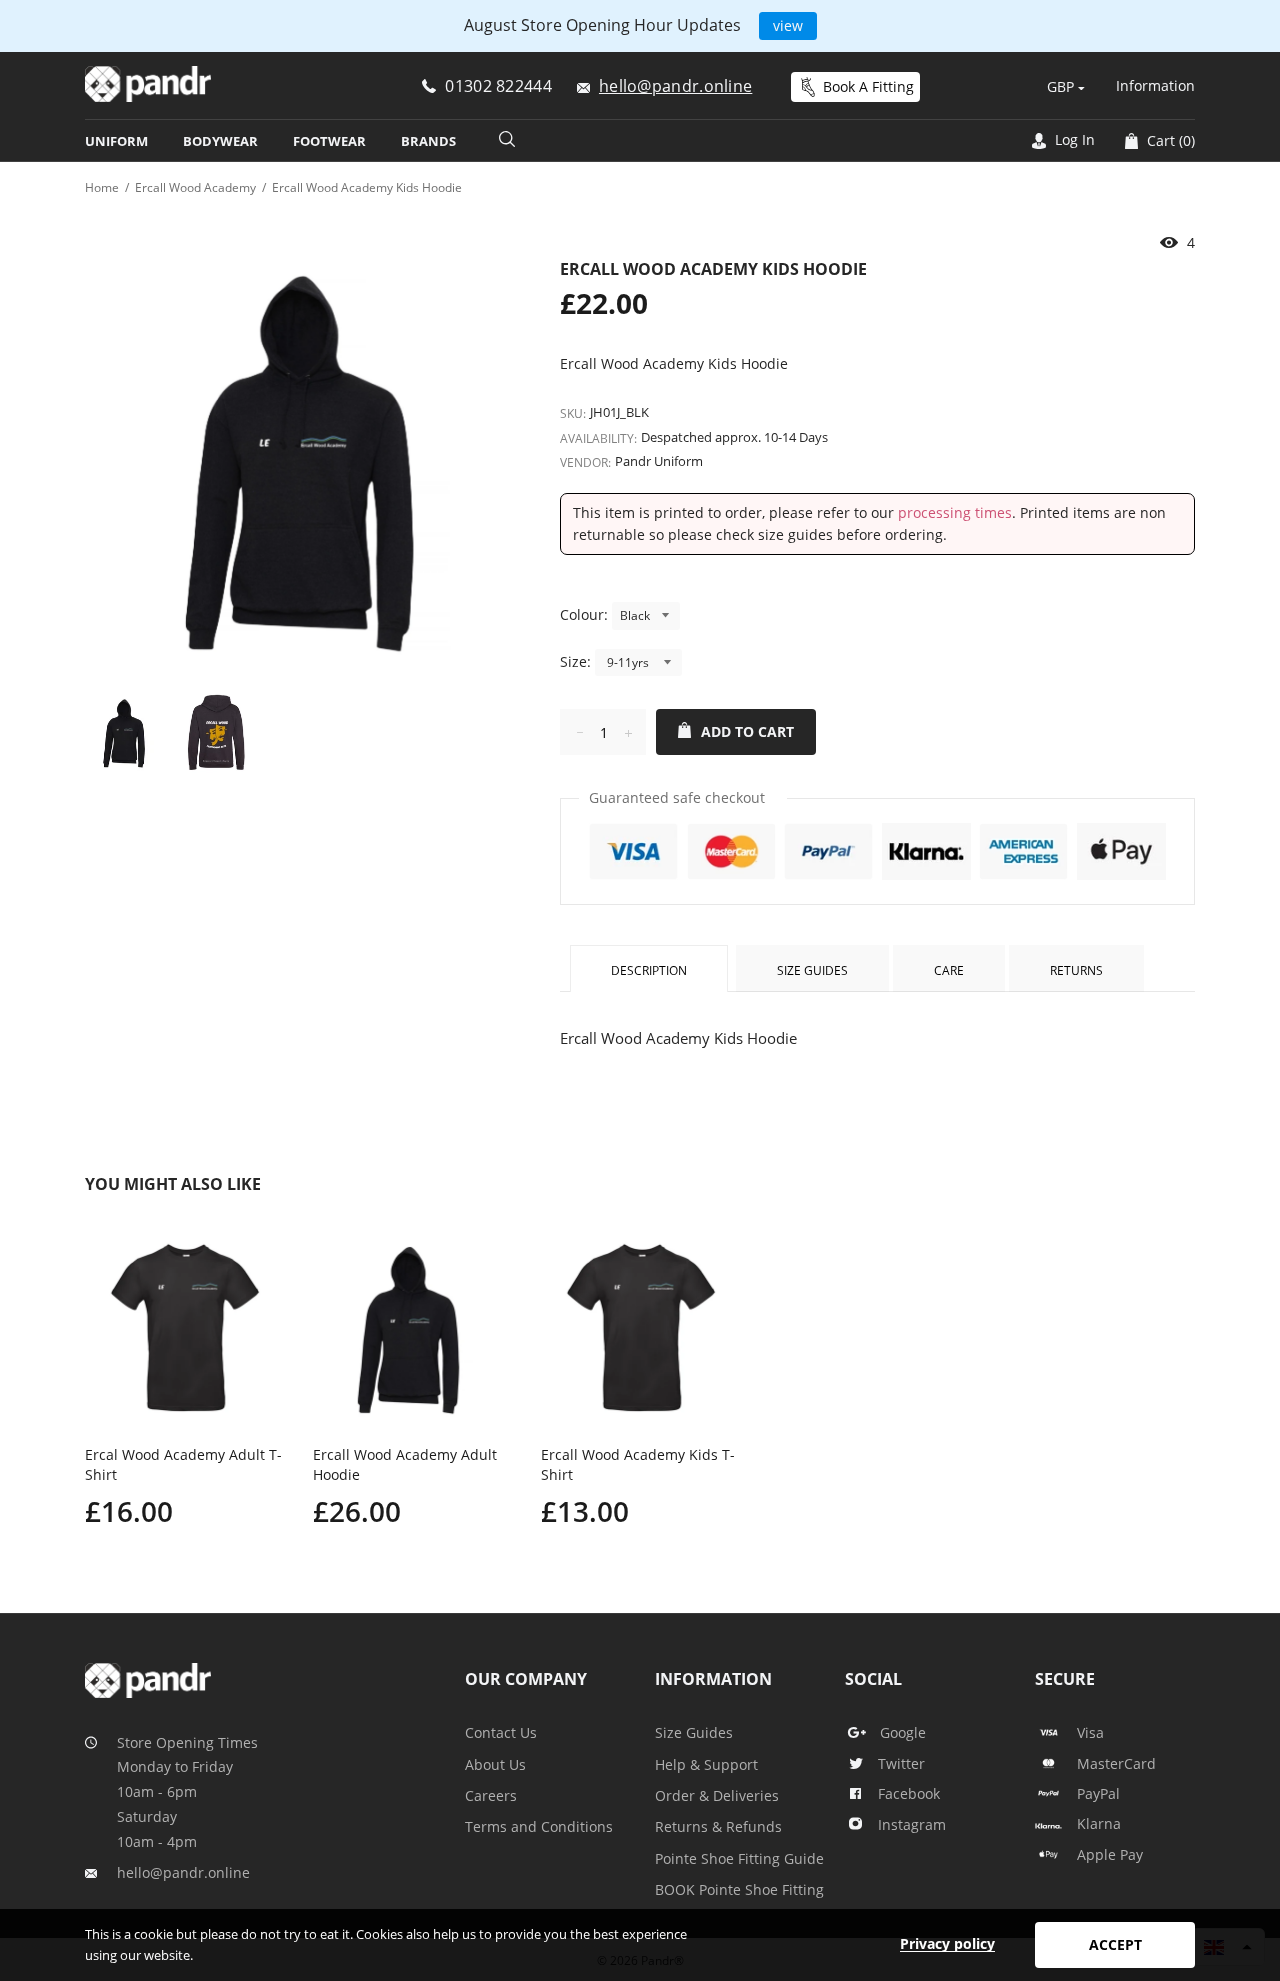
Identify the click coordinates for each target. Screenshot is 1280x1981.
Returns (1076, 970)
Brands (428, 141)
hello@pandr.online (183, 1872)
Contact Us (501, 1732)
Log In (1073, 139)
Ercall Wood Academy (195, 187)
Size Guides (812, 970)
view (788, 25)
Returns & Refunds (718, 1826)
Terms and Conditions (539, 1826)
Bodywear (220, 141)
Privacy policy (947, 1943)
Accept (1115, 1944)
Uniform (116, 141)
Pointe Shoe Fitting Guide (739, 1858)
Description (649, 970)
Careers (491, 1795)
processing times (955, 512)
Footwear (329, 141)
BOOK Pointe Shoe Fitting (739, 1889)
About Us (495, 1764)
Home (102, 187)
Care (949, 970)
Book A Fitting (868, 86)
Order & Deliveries (717, 1795)
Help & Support (706, 1764)
